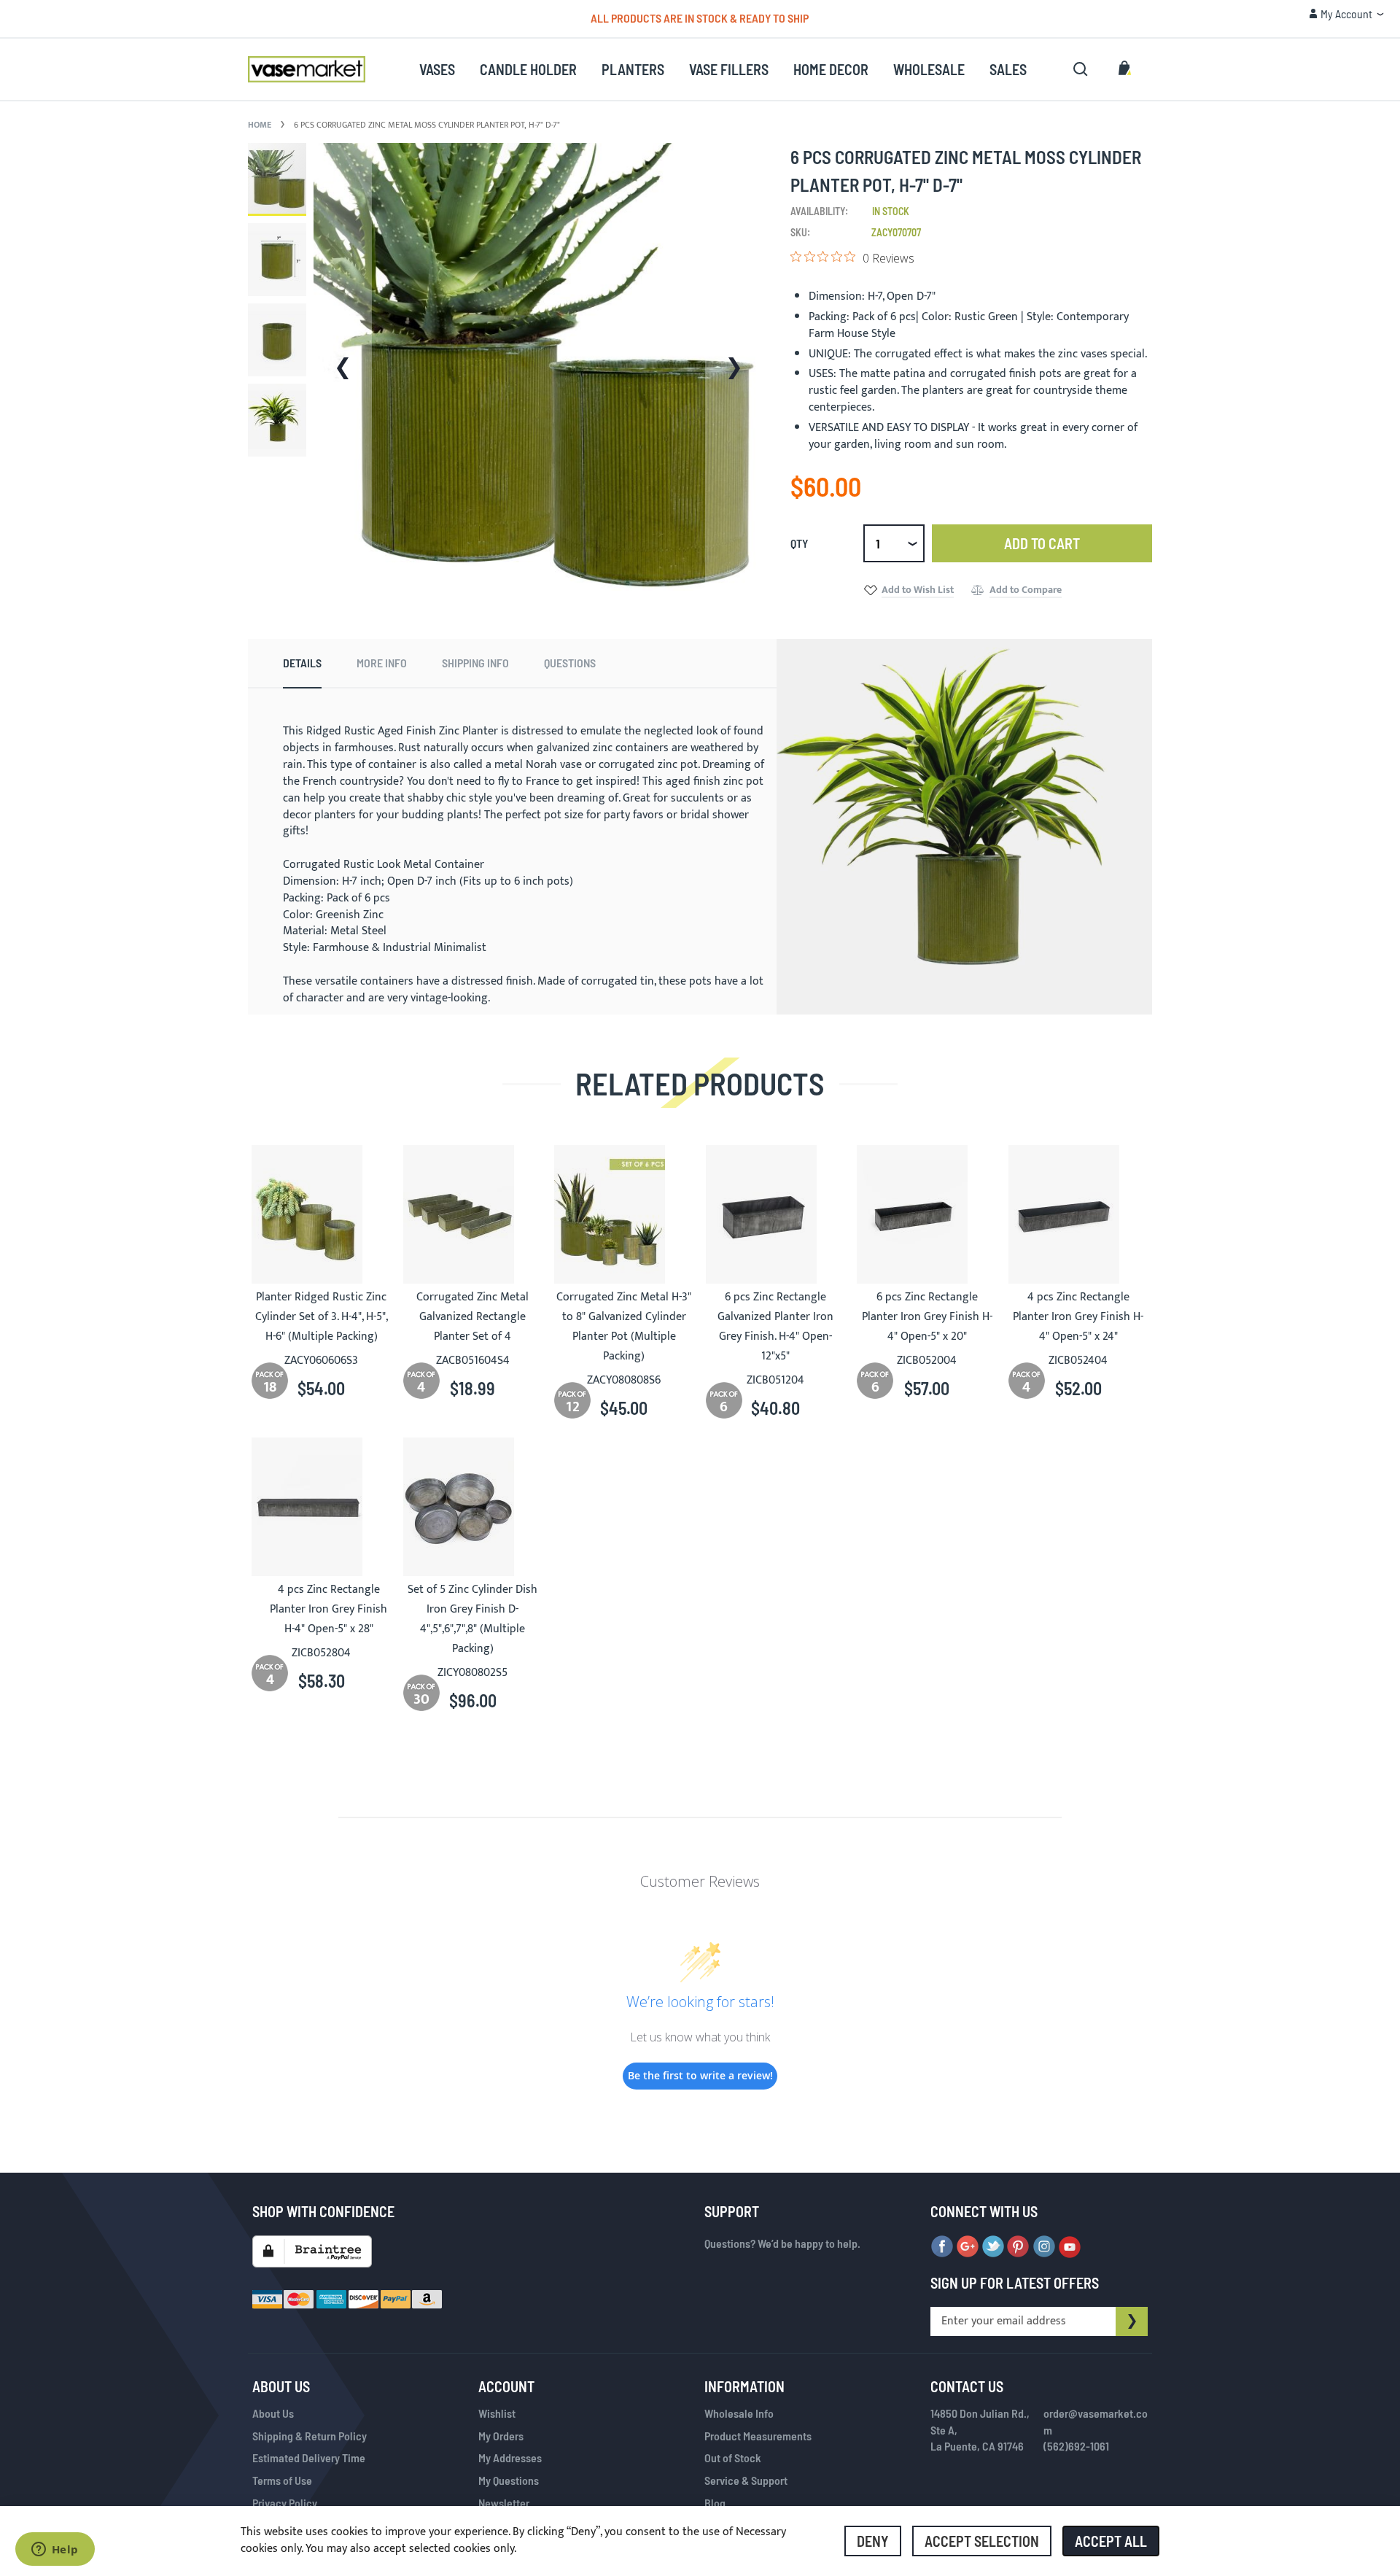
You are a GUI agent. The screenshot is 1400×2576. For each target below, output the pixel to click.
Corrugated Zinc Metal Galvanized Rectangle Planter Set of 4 (472, 1317)
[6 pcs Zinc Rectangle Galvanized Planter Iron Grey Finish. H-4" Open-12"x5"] (776, 1214)
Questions (570, 663)
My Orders (501, 2436)
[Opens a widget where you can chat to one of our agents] (55, 2550)
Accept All (1111, 2541)
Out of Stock (733, 2457)
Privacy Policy (285, 2503)
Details (302, 663)
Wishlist (497, 2413)
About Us (273, 2413)
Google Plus (968, 2247)
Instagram (1044, 2247)
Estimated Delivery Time (309, 2457)
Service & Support (746, 2480)
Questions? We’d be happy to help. (782, 2243)
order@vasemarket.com (1096, 2421)
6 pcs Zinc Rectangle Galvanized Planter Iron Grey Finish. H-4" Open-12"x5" (775, 1327)
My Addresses (510, 2457)
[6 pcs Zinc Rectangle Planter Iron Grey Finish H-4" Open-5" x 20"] (927, 1214)
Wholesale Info (739, 2413)
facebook (942, 2247)
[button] (1346, 14)
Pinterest (1019, 2247)
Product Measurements (758, 2436)
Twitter (993, 2247)
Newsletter (504, 2503)
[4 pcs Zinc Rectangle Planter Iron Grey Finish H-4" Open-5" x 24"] (1078, 1214)
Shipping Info (475, 663)
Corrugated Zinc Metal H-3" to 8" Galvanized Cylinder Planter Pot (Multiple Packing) (624, 1327)
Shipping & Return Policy (310, 2436)
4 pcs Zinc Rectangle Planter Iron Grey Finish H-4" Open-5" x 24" (1078, 1317)
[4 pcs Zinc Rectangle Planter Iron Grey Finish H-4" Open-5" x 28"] (322, 1507)
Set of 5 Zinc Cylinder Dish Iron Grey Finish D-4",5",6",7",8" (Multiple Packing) (472, 1619)
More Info (382, 663)
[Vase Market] (307, 69)
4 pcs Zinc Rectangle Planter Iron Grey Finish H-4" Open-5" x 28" (328, 1609)
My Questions (509, 2480)
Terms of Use (282, 2480)
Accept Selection (982, 2541)
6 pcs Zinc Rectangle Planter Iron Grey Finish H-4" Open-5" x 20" (927, 1317)
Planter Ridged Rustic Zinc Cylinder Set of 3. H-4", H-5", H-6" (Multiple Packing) (322, 1317)
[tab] (302, 664)
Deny (873, 2541)
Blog (715, 2503)
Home (260, 125)
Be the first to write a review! (700, 2075)
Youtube (1070, 2247)
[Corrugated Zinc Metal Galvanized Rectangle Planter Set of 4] (473, 1214)
